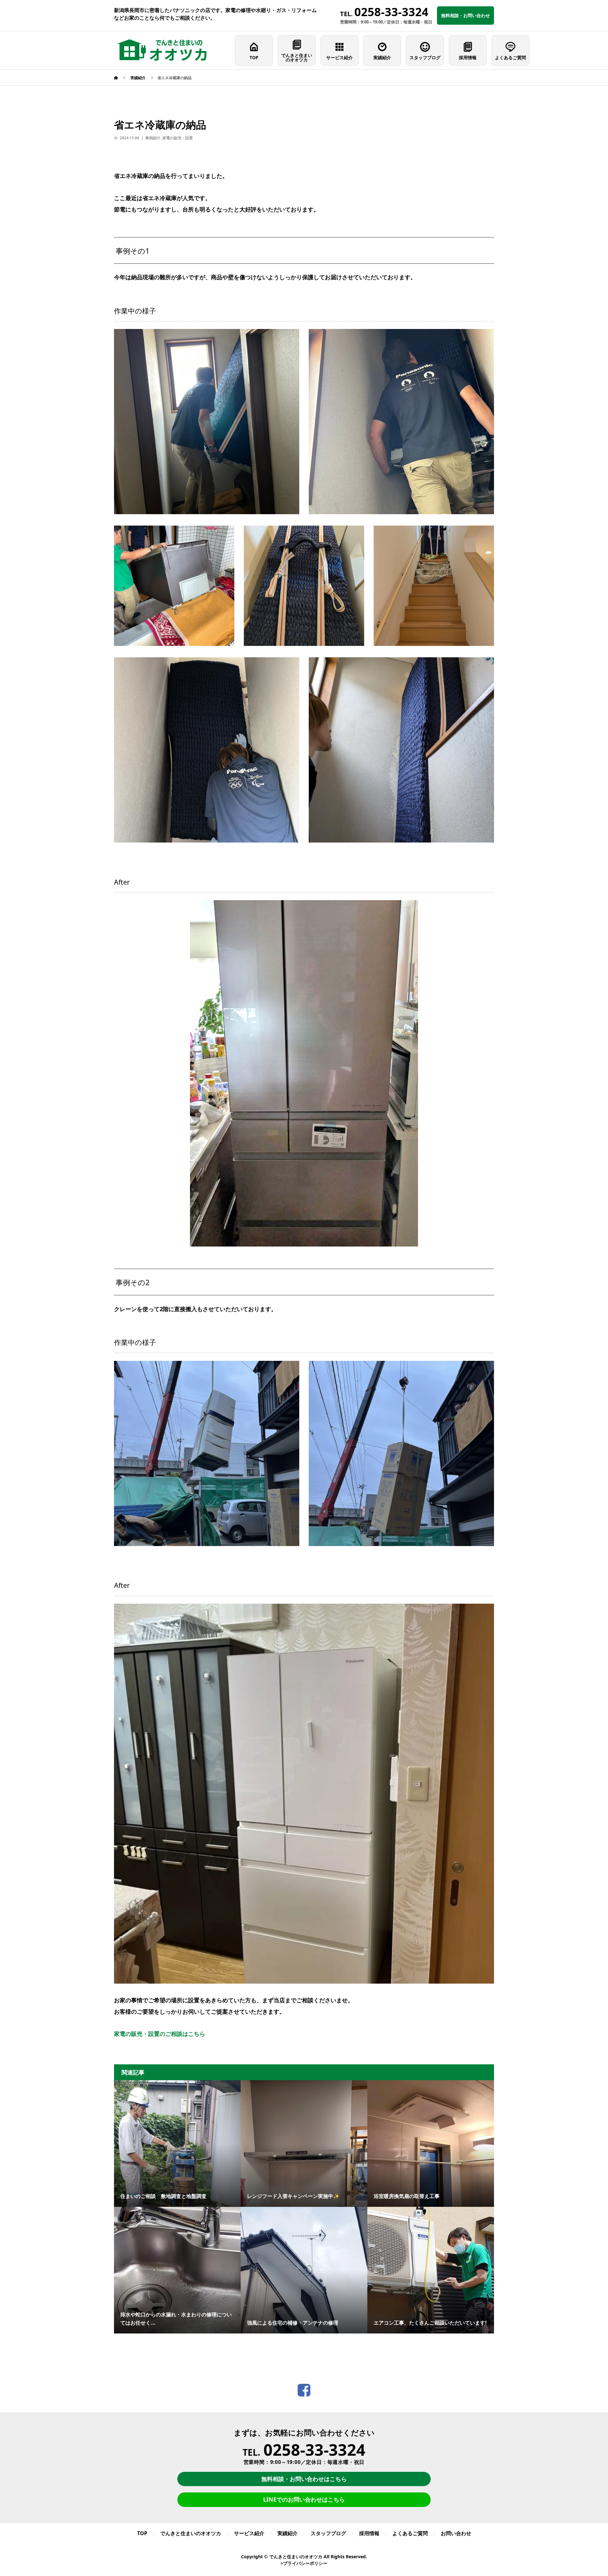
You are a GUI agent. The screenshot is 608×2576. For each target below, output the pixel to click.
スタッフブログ (425, 57)
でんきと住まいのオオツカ (297, 57)
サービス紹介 (339, 57)
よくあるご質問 (510, 57)
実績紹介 (382, 57)
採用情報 (468, 57)
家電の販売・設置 (178, 138)
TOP (254, 57)
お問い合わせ (456, 2533)
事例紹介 (153, 138)
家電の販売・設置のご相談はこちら (160, 2034)
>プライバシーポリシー (304, 2563)
